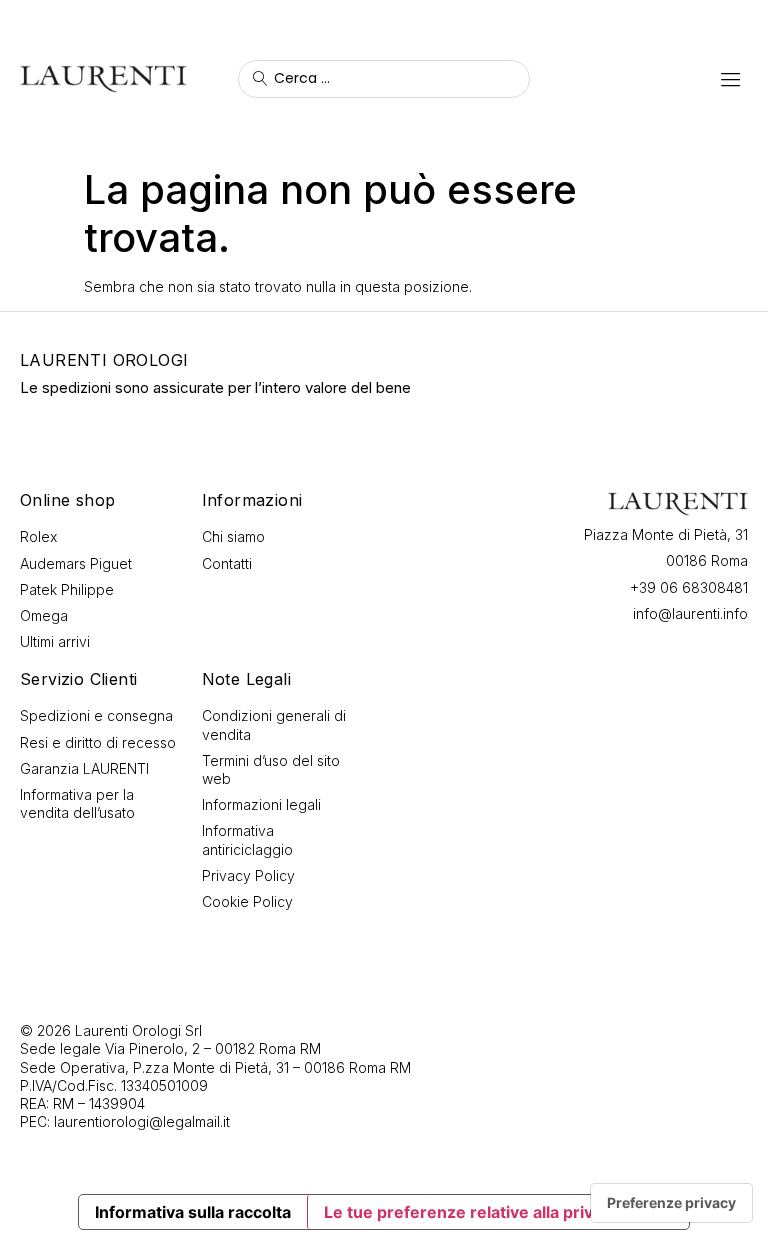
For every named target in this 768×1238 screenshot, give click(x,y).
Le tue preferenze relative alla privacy (472, 1212)
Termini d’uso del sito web (271, 769)
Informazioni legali (261, 804)
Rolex (38, 536)
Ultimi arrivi (55, 641)
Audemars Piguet (76, 563)
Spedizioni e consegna (96, 715)
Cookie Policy (247, 901)
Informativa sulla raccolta (193, 1212)
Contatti (227, 563)
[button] (730, 78)
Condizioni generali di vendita (274, 724)
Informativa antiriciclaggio (247, 839)
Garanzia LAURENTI (84, 768)
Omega (44, 615)
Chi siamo (233, 536)
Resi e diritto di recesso (98, 742)
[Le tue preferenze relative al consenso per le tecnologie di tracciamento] (671, 1203)
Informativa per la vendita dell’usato (77, 803)
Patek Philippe (67, 589)
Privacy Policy (248, 875)
